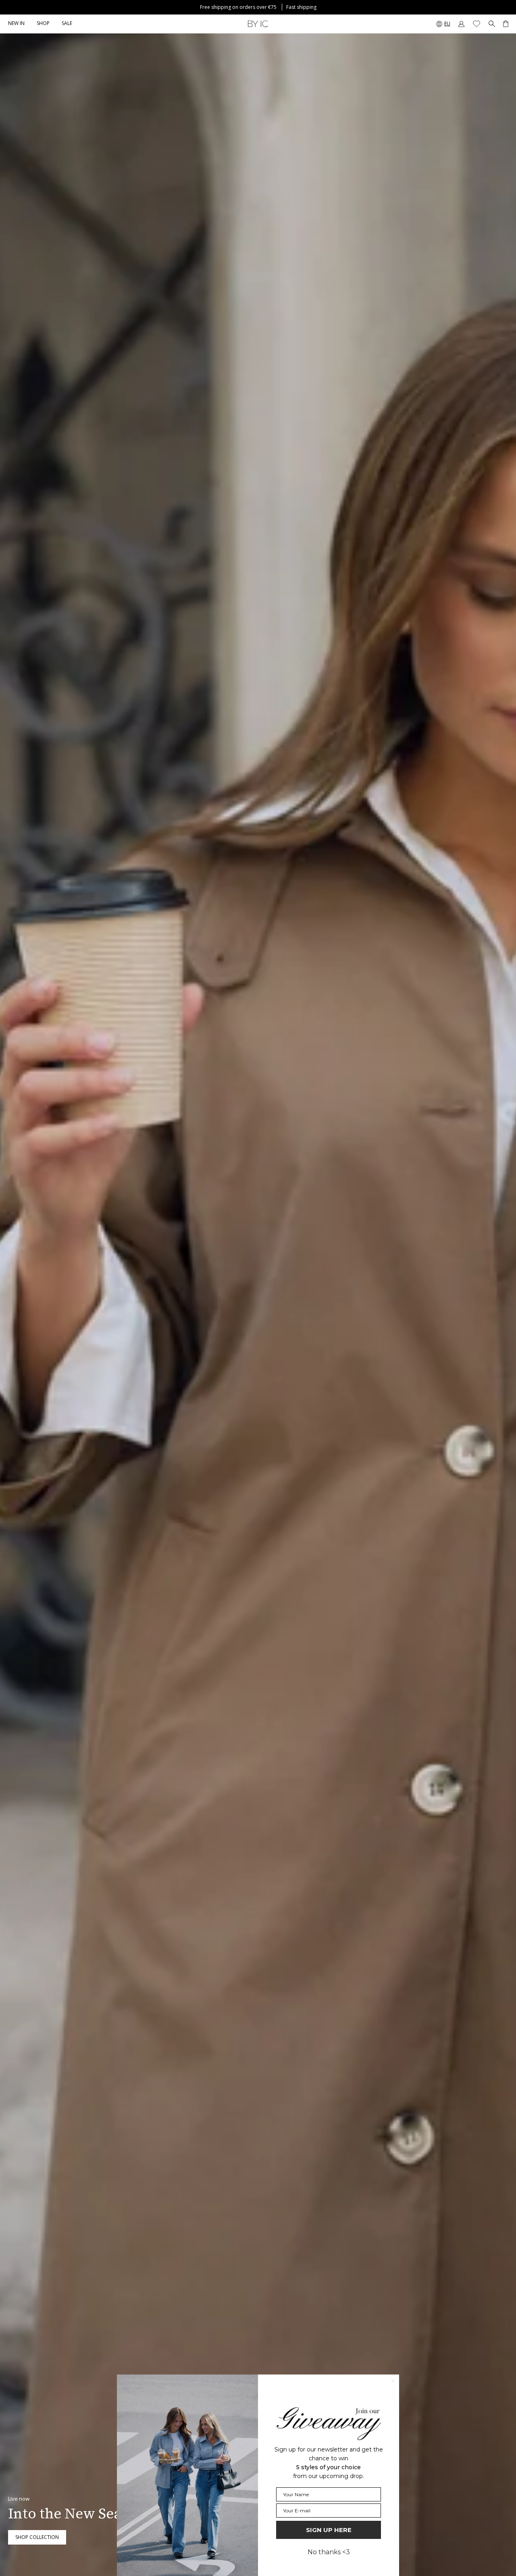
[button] (43, 24)
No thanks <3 (329, 2552)
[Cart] (506, 24)
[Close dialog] (393, 2381)
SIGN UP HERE (329, 2530)
